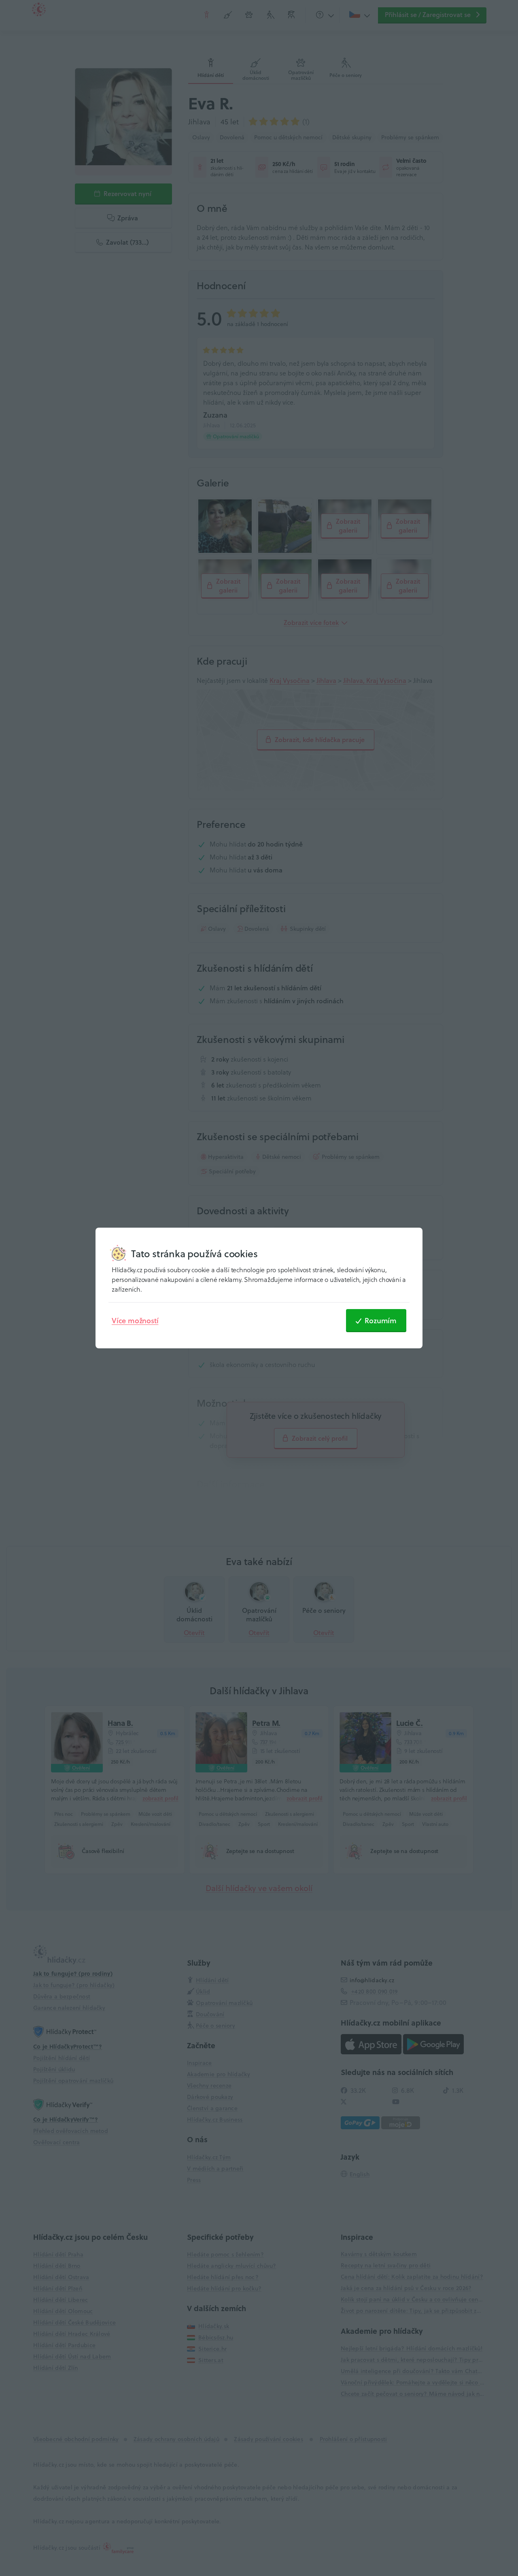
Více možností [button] (135, 1320)
